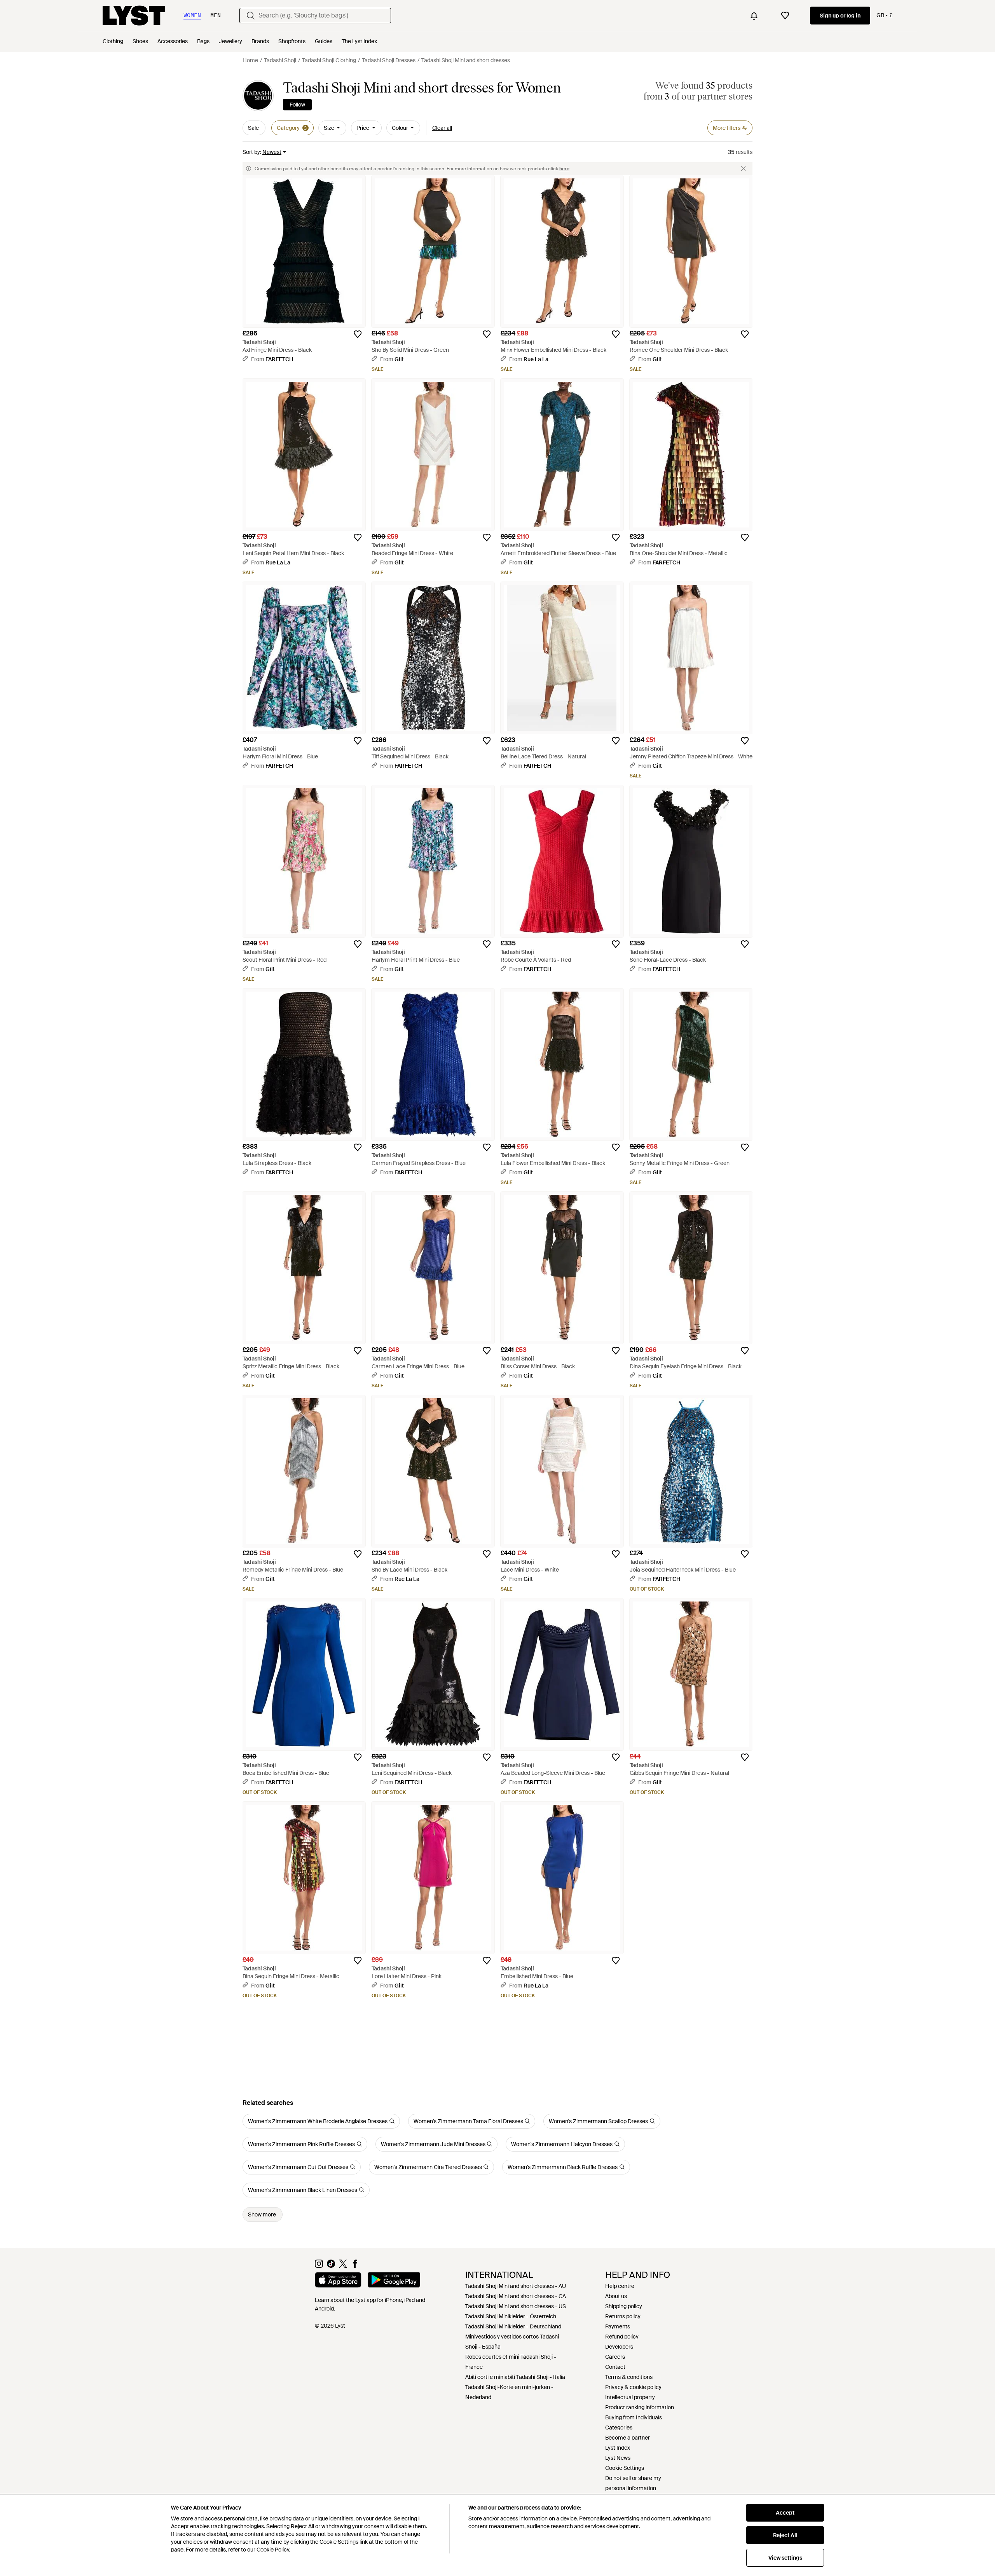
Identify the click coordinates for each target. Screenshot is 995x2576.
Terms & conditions (629, 2377)
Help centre (620, 2286)
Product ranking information (640, 2407)
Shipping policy (624, 2306)
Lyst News (618, 2458)
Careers (615, 2357)
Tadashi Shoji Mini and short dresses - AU (516, 2286)
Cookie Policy (273, 2550)
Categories (619, 2428)
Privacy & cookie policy (633, 2387)
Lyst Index (618, 2448)
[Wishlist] (785, 16)
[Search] (251, 16)
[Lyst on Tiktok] (331, 2266)
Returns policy (623, 2316)
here (564, 169)
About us (616, 2296)
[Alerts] (754, 16)
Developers (619, 2347)
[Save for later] (358, 334)
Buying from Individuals (634, 2417)
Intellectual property (630, 2397)
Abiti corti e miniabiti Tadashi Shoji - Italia (515, 2377)
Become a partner (628, 2438)
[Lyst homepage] (134, 16)
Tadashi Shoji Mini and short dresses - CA (516, 2296)
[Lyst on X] (343, 2266)
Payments (618, 2326)
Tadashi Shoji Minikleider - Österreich (511, 2316)
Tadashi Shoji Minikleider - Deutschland (513, 2326)
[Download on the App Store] (338, 2281)
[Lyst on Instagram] (319, 2266)
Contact (615, 2367)
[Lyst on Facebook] (355, 2266)
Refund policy (622, 2337)
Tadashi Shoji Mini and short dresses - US (516, 2306)
